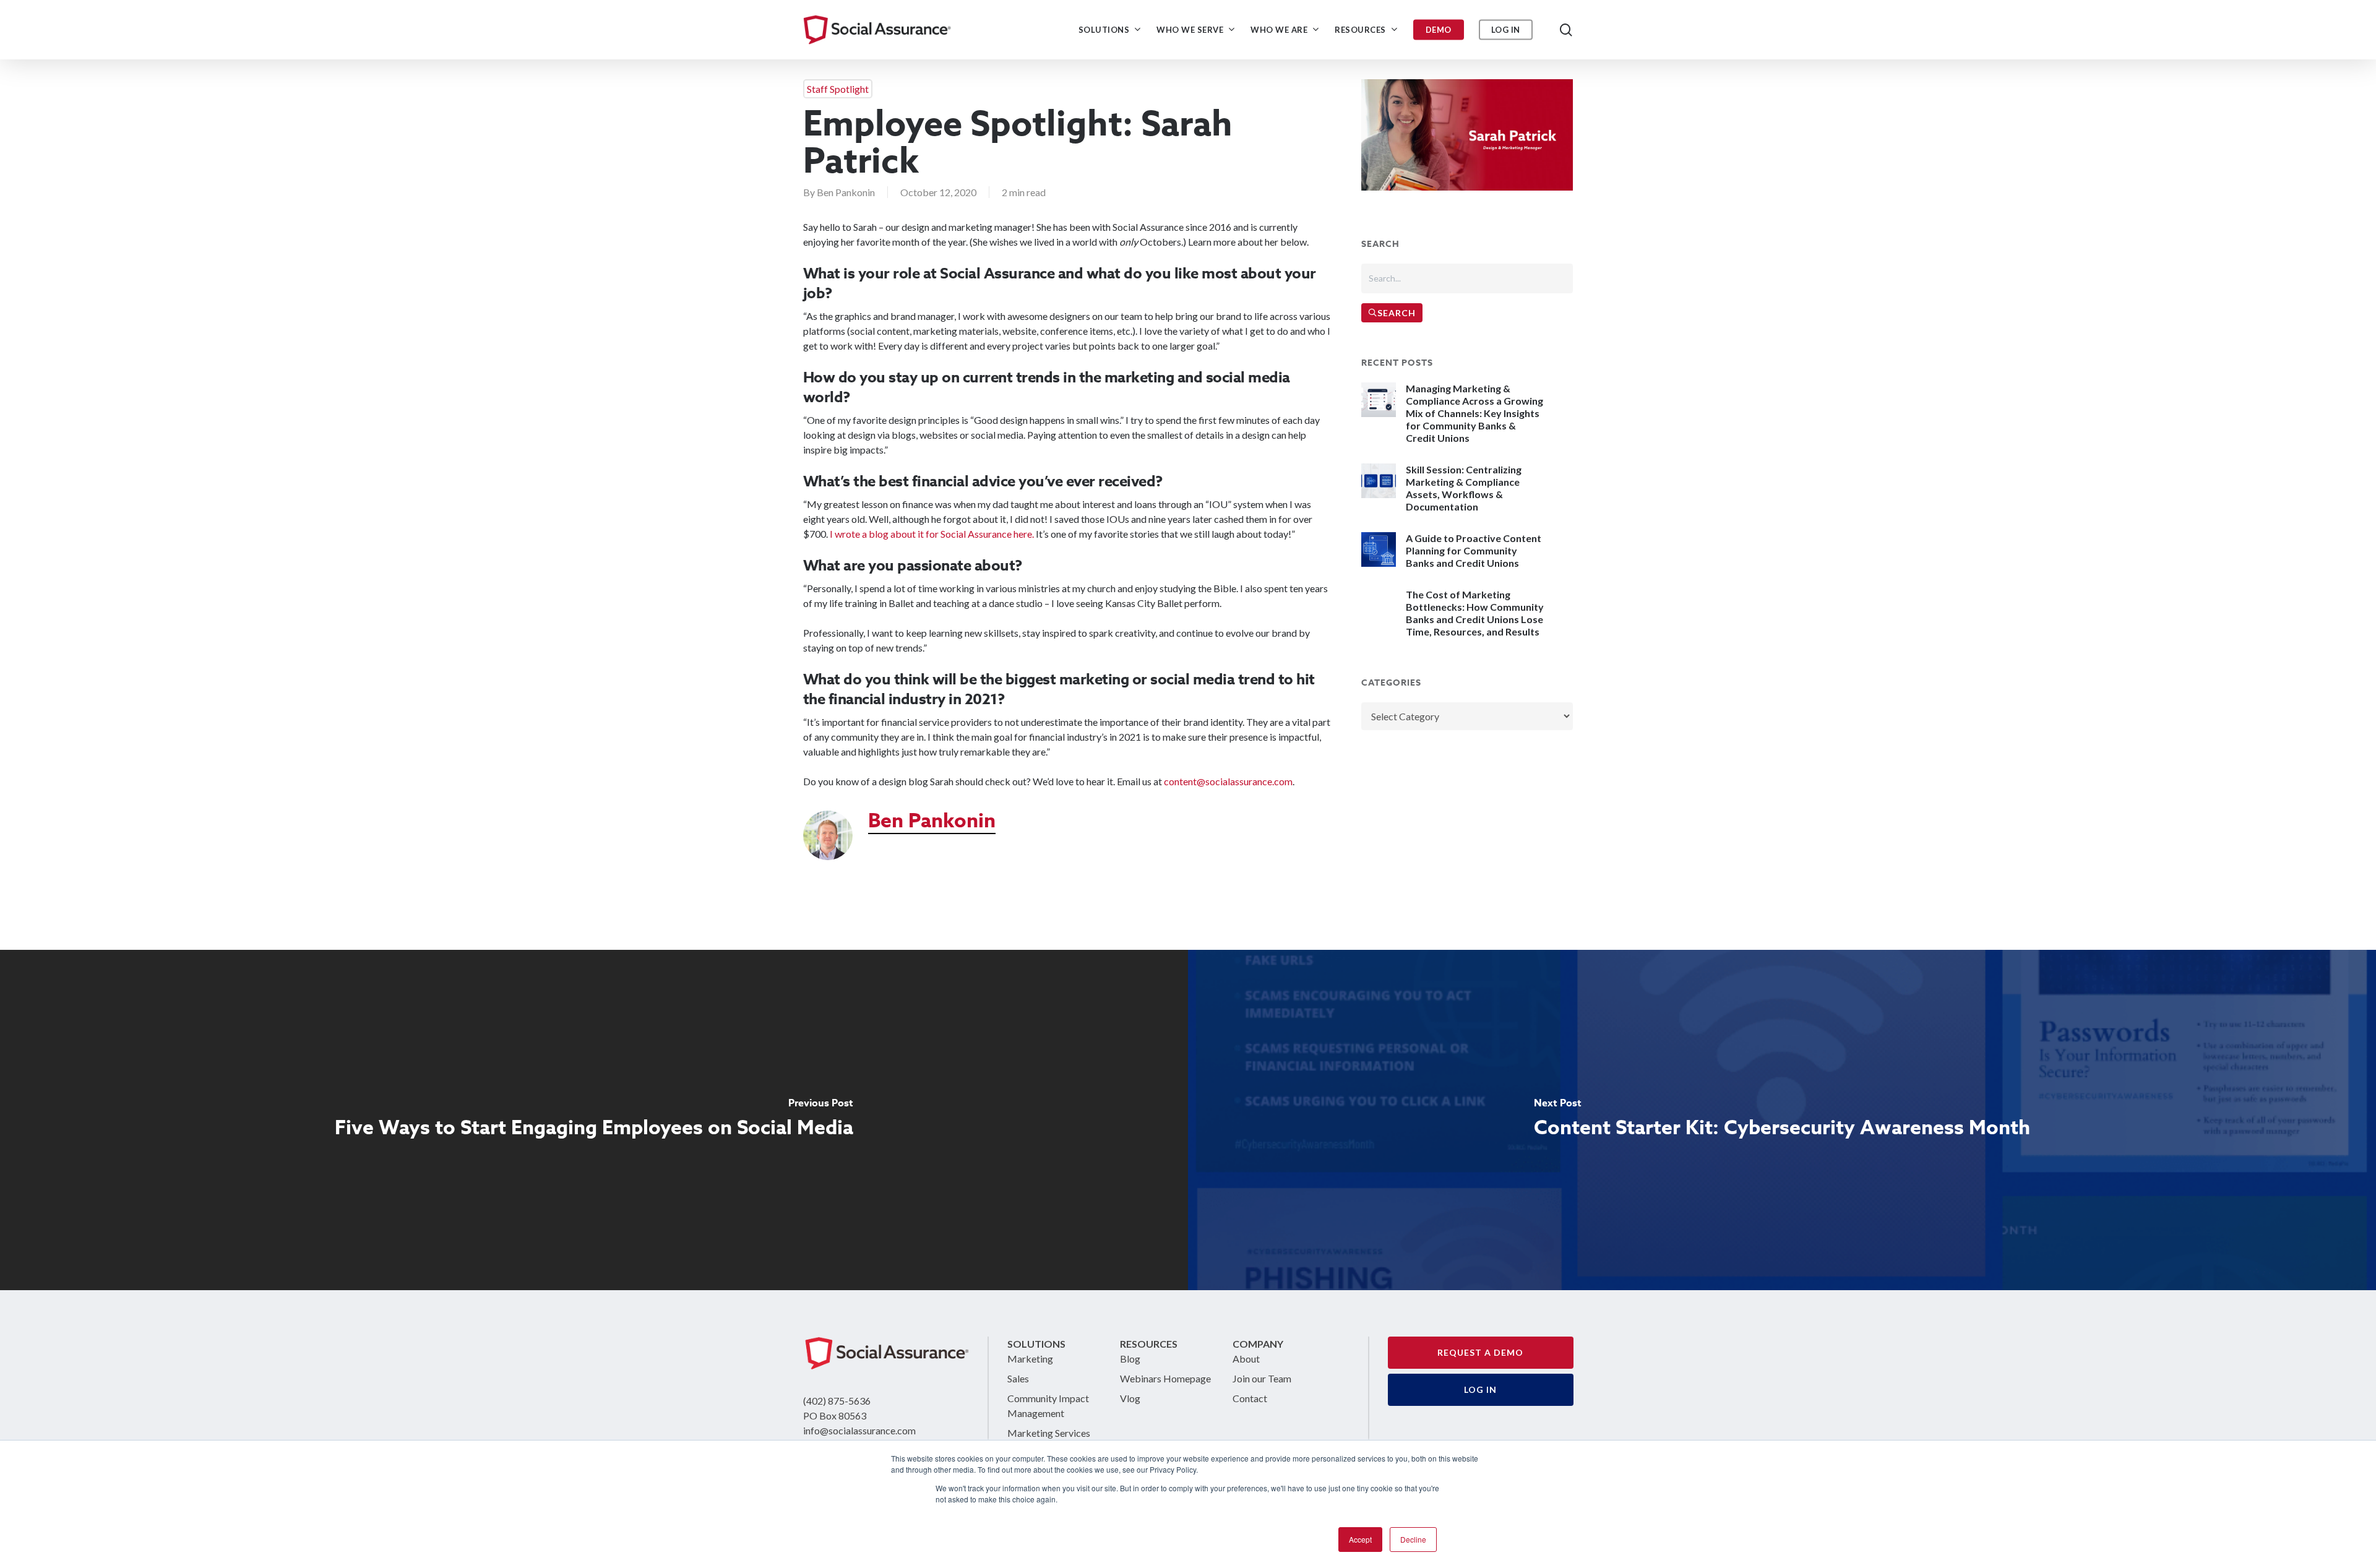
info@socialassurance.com (859, 1430)
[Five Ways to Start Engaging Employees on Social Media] (594, 1120)
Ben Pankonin (846, 192)
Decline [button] (1413, 1539)
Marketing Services (1049, 1433)
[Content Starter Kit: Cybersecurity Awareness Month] (1782, 1120)
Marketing (1030, 1359)
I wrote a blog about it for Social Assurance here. (932, 534)
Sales (1018, 1378)
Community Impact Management (1048, 1406)
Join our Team (1262, 1378)
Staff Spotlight (838, 89)
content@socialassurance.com (1228, 781)
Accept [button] (1360, 1539)
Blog (1130, 1359)
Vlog (1130, 1398)
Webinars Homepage (1165, 1378)
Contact (1250, 1398)
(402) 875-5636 (837, 1401)
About (1246, 1359)
